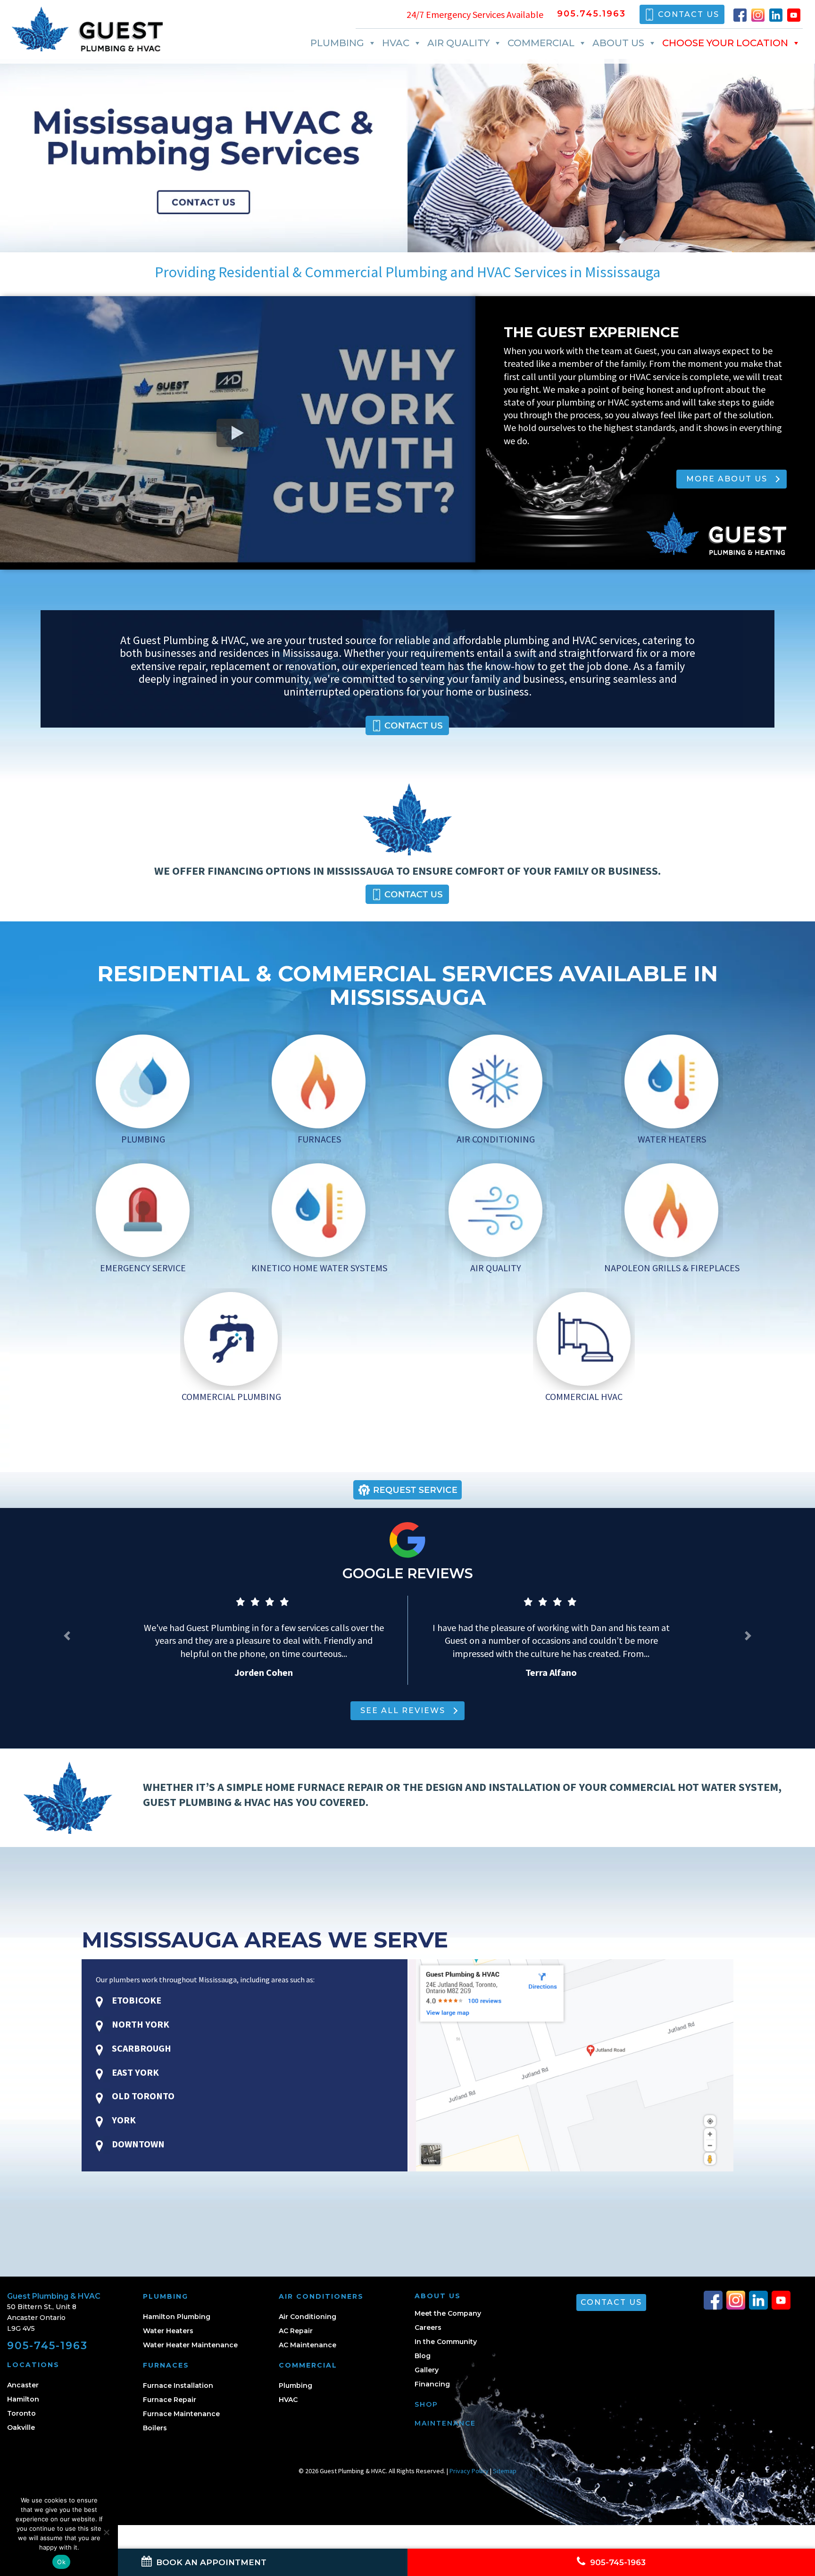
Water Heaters (168, 2331)
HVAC (396, 43)
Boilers (155, 2428)
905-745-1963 (47, 2346)
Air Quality (458, 43)
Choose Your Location (725, 43)
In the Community (446, 2342)
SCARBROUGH (141, 2048)
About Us (618, 43)
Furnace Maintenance (181, 2414)
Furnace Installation (178, 2385)
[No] (106, 2532)
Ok (61, 2562)
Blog (423, 2356)
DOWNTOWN (137, 2144)
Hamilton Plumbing (177, 2317)
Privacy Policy (469, 2471)
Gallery (427, 2370)
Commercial (541, 43)
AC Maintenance (308, 2345)
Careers (428, 2328)
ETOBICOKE (136, 2000)
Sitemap (505, 2471)
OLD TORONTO (142, 2096)
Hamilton (23, 2399)
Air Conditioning (308, 2317)
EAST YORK (134, 2072)
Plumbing (337, 43)
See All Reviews (403, 1710)
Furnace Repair (170, 2400)
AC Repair (296, 2331)
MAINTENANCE (445, 2423)
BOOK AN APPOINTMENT (210, 2562)
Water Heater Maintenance (190, 2345)
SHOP (426, 2404)
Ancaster (23, 2385)
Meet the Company (448, 2313)
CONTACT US (689, 14)
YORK (123, 2120)
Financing (432, 2384)
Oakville (21, 2427)
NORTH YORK (140, 2024)
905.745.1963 (591, 14)
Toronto (21, 2413)
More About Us (727, 479)
